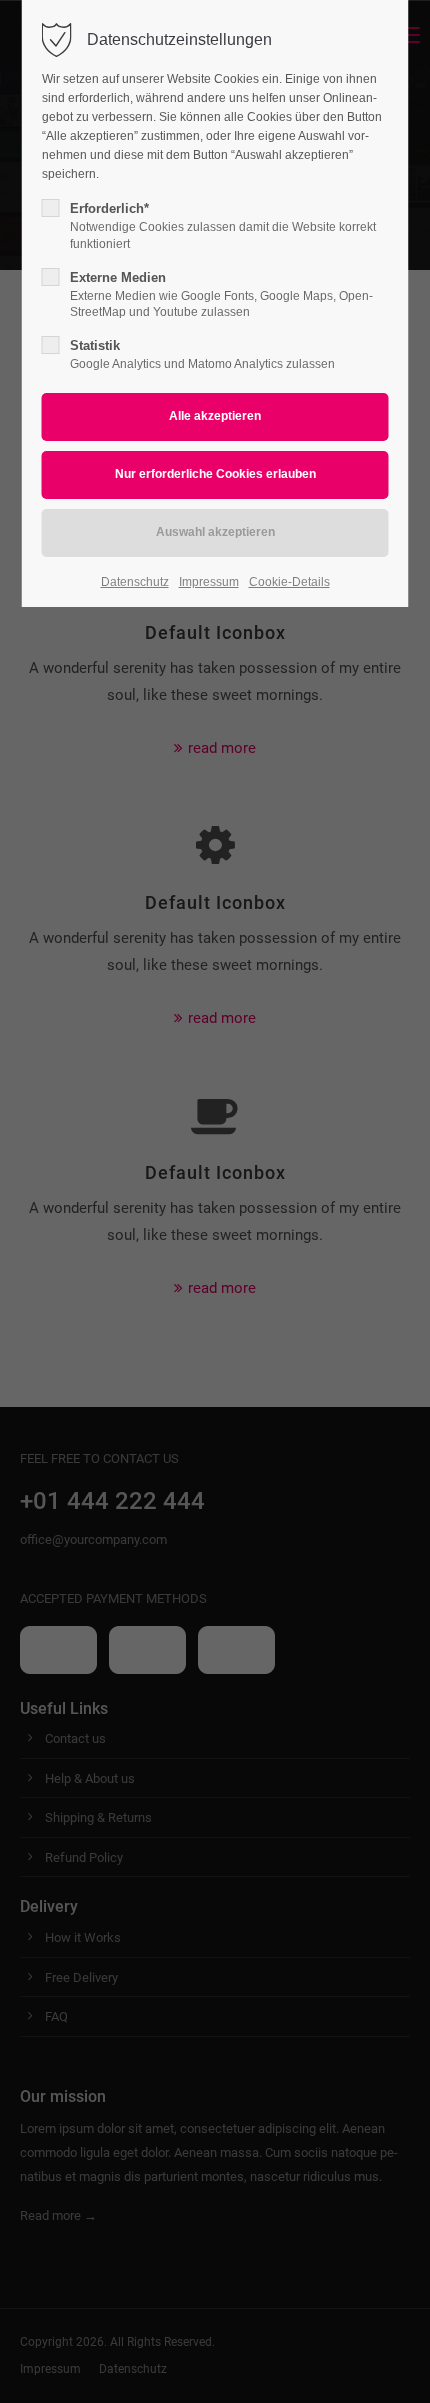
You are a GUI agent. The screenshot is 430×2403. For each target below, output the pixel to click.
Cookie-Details (289, 582)
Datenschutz (135, 582)
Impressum (209, 582)
